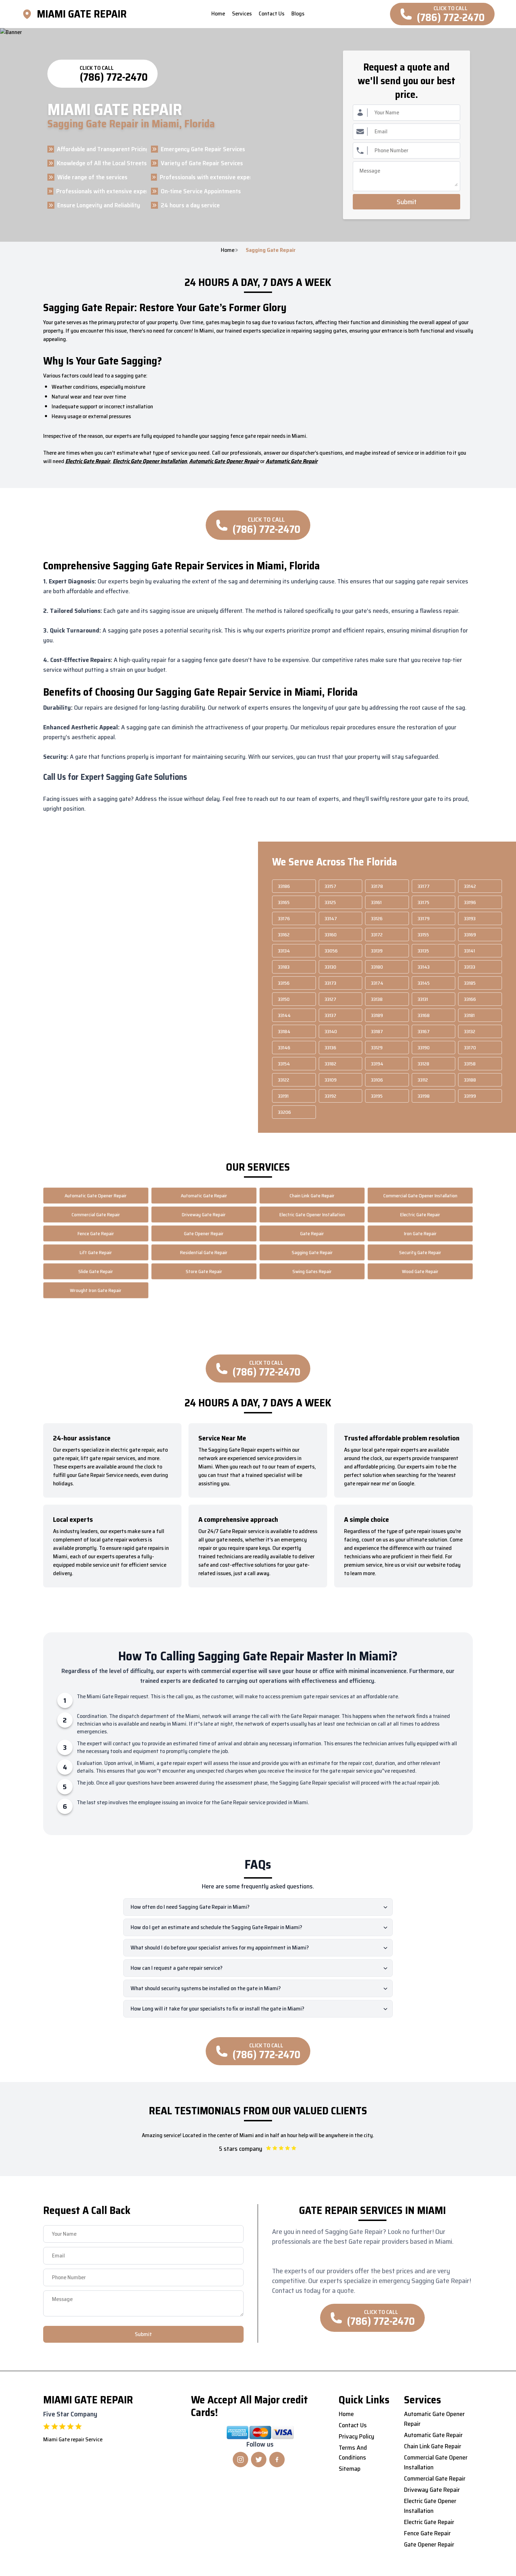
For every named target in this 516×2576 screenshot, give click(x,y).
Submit (407, 202)
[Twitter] (259, 2460)
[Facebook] (277, 2460)
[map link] (29, 14)
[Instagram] (240, 2460)
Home (228, 250)
